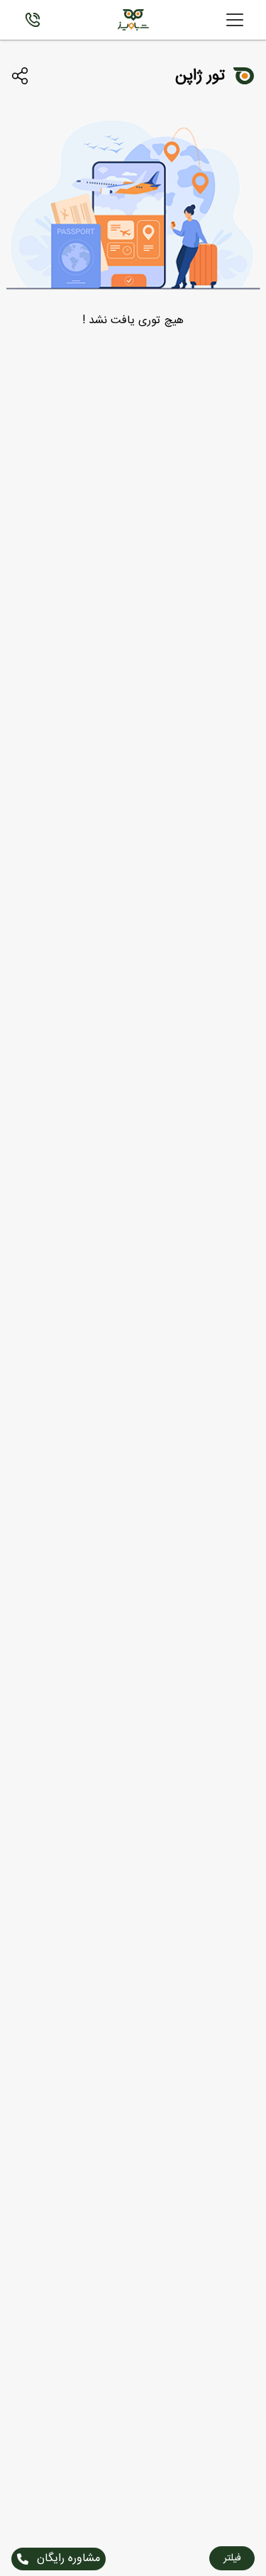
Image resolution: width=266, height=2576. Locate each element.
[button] (232, 2558)
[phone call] (33, 20)
